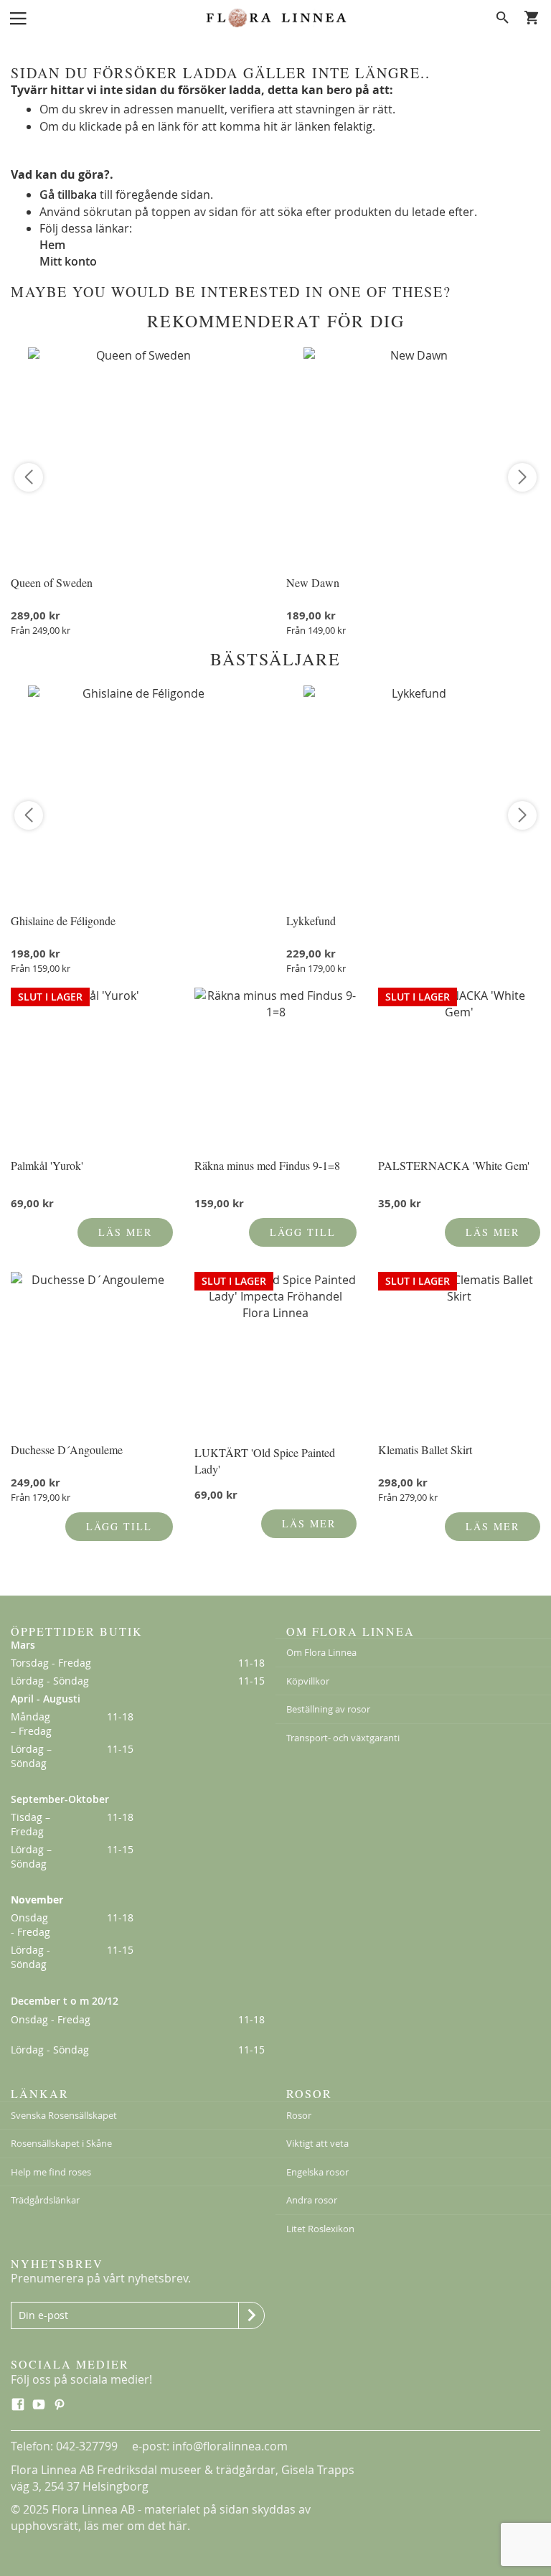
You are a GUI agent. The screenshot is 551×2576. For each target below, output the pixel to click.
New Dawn (313, 582)
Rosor (299, 2115)
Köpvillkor (308, 1681)
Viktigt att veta (317, 2143)
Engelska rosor (317, 2172)
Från (41, 630)
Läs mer (125, 1232)
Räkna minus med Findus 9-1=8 (267, 1165)
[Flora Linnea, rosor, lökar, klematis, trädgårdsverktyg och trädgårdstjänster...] (275, 18)
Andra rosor (312, 2200)
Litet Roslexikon (320, 2229)
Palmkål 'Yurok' (47, 1165)
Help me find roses (51, 2172)
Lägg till (303, 1232)
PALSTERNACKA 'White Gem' (454, 1165)
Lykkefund (311, 921)
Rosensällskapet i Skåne (61, 2143)
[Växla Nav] (18, 17)
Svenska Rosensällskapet (64, 2115)
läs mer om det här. (137, 2526)
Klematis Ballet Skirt (425, 1449)
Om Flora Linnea (321, 1652)
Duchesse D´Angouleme (67, 1449)
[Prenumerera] (251, 2315)
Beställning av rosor (328, 1709)
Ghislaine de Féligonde (63, 921)
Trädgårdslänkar (45, 2200)
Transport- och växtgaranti (343, 1738)
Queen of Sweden (52, 582)
